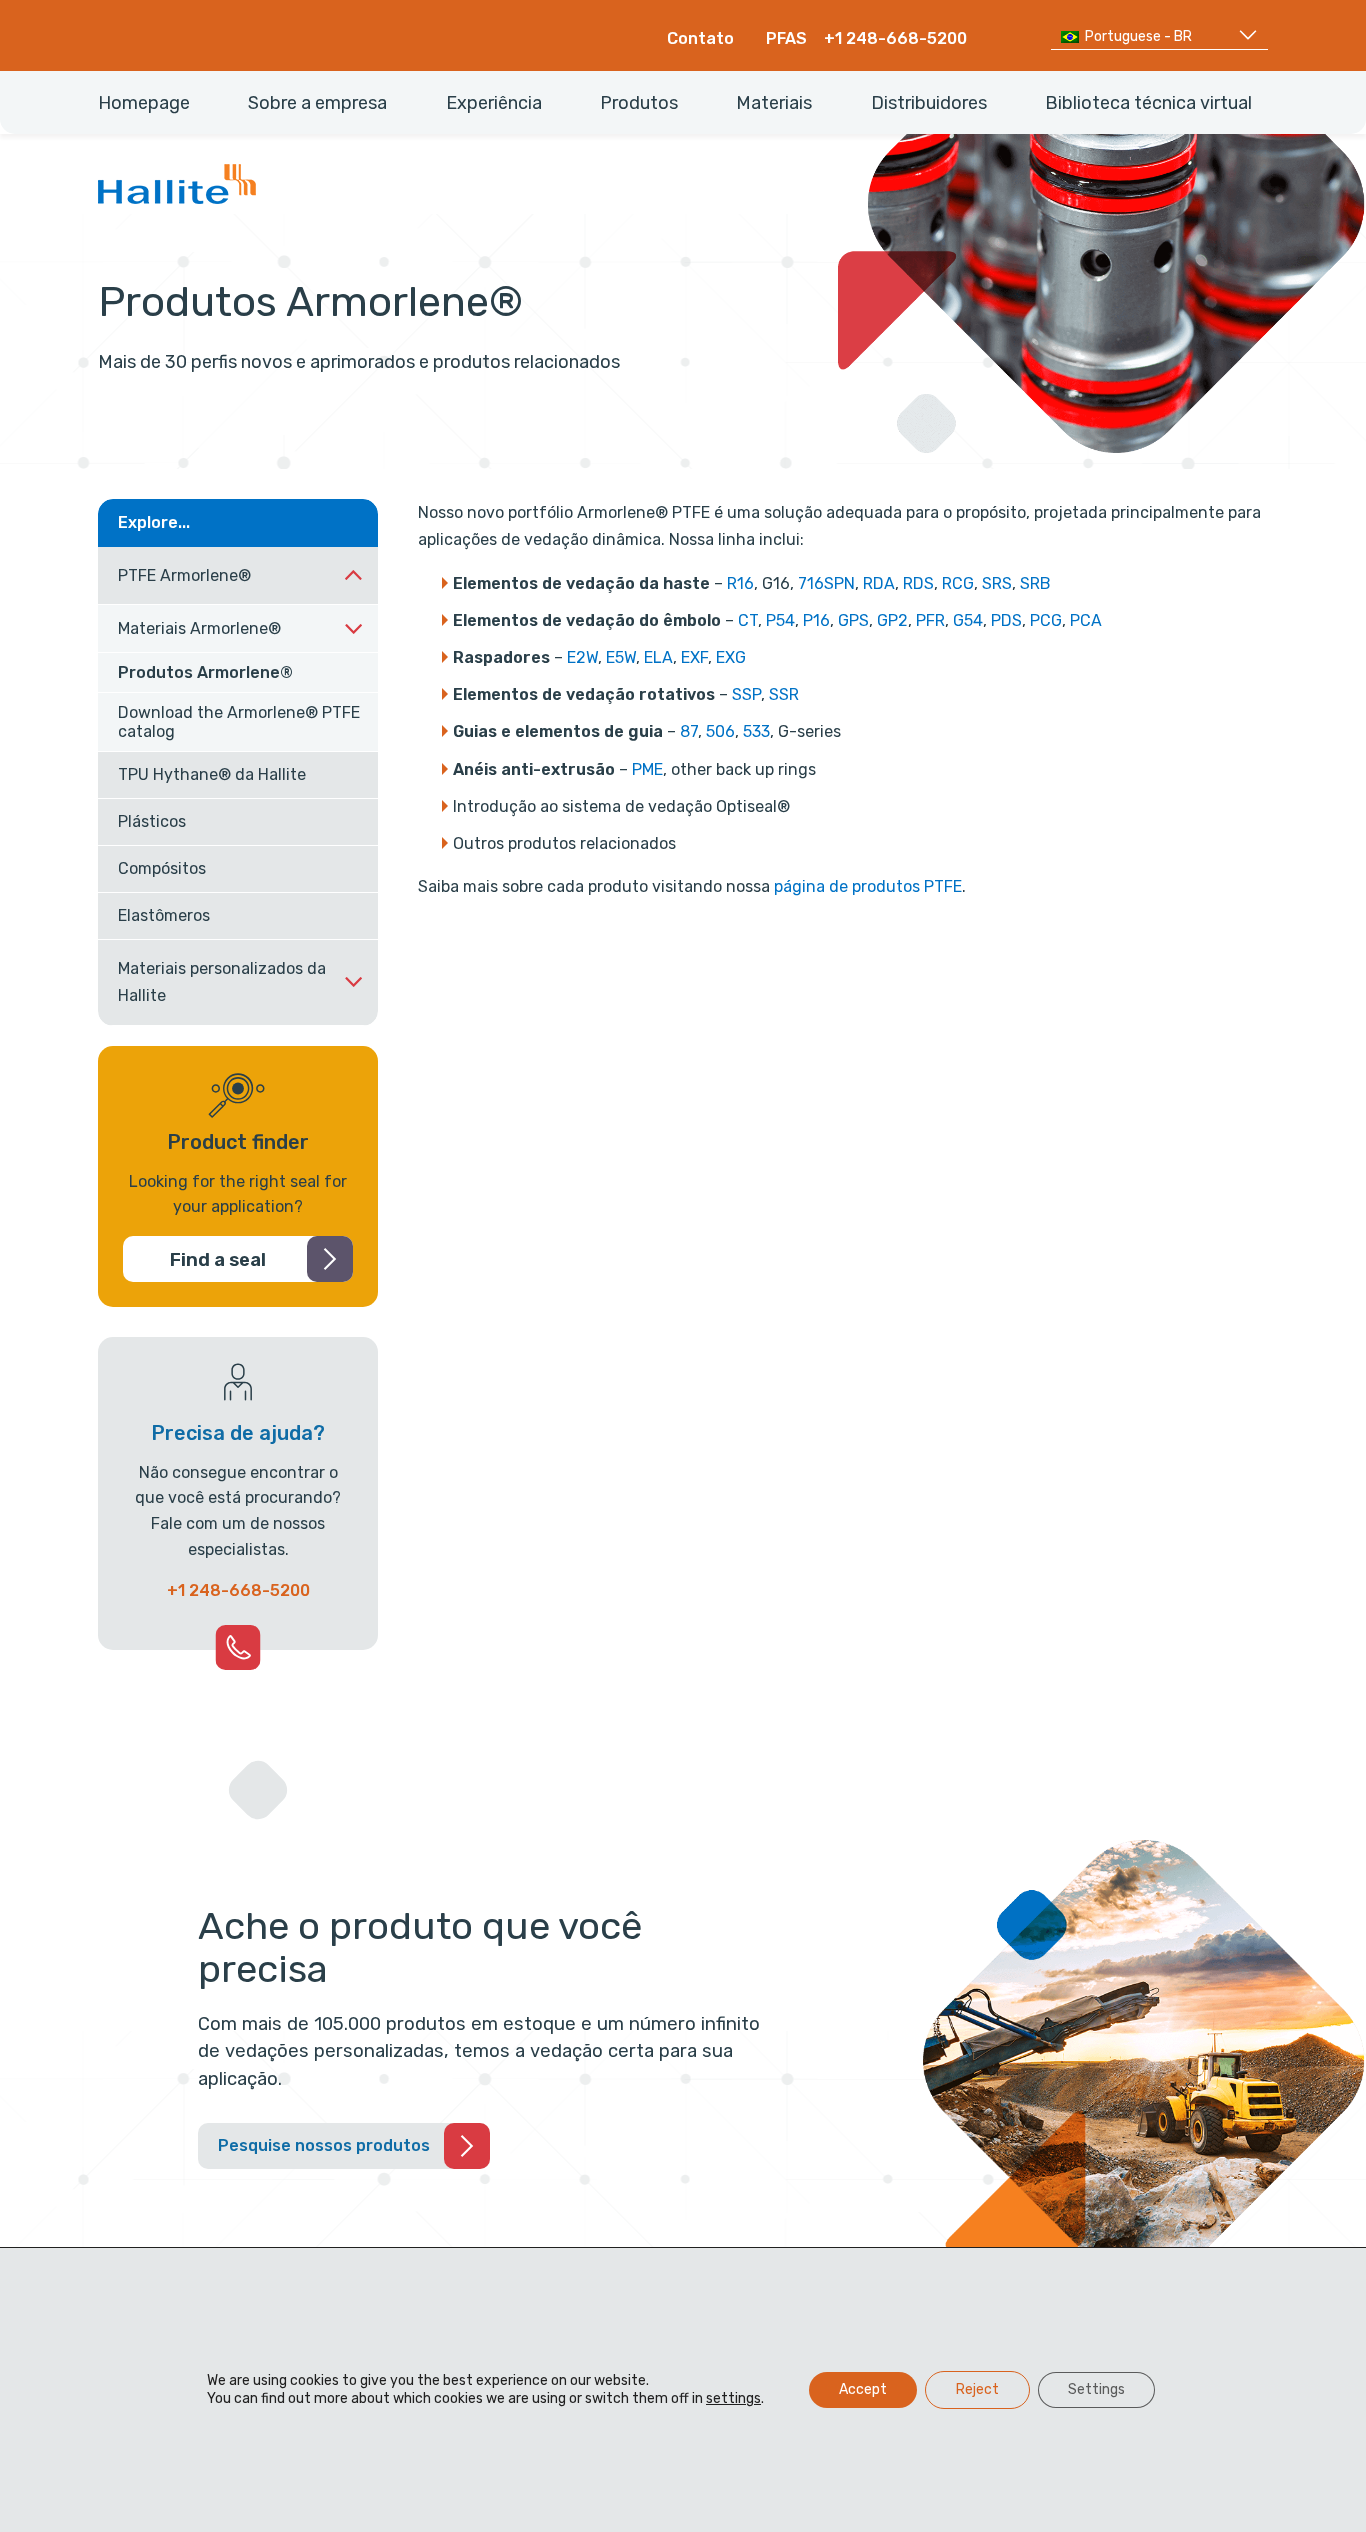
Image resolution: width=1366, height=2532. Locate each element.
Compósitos (162, 868)
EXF (694, 657)
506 (720, 731)
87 (689, 731)
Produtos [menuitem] (639, 103)
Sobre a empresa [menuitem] (317, 103)
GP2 (892, 620)
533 (756, 731)
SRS (997, 583)
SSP (746, 694)
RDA (879, 583)
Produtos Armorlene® (205, 672)
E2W (582, 657)
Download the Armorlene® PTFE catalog (239, 722)
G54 (968, 620)
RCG (958, 583)
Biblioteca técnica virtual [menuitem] (1148, 103)
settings (733, 2398)
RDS (918, 583)
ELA (658, 657)
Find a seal (218, 1260)
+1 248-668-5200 (895, 38)
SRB (1035, 583)
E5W (621, 657)
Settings (1096, 2389)
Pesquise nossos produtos (324, 2145)
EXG (731, 657)
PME (647, 769)
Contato (700, 38)
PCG (1046, 620)
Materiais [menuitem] (774, 103)
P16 (816, 620)
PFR (930, 620)
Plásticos (152, 821)
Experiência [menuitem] (494, 103)
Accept (863, 2389)
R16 (740, 583)
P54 (780, 620)
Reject (977, 2389)
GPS (853, 620)
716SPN (826, 583)
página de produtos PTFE (868, 886)
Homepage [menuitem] (144, 103)
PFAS (786, 38)
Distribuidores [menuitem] (929, 103)
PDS (1006, 620)
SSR (784, 694)
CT (748, 620)
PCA (1086, 620)
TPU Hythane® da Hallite (212, 774)
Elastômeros (164, 915)
